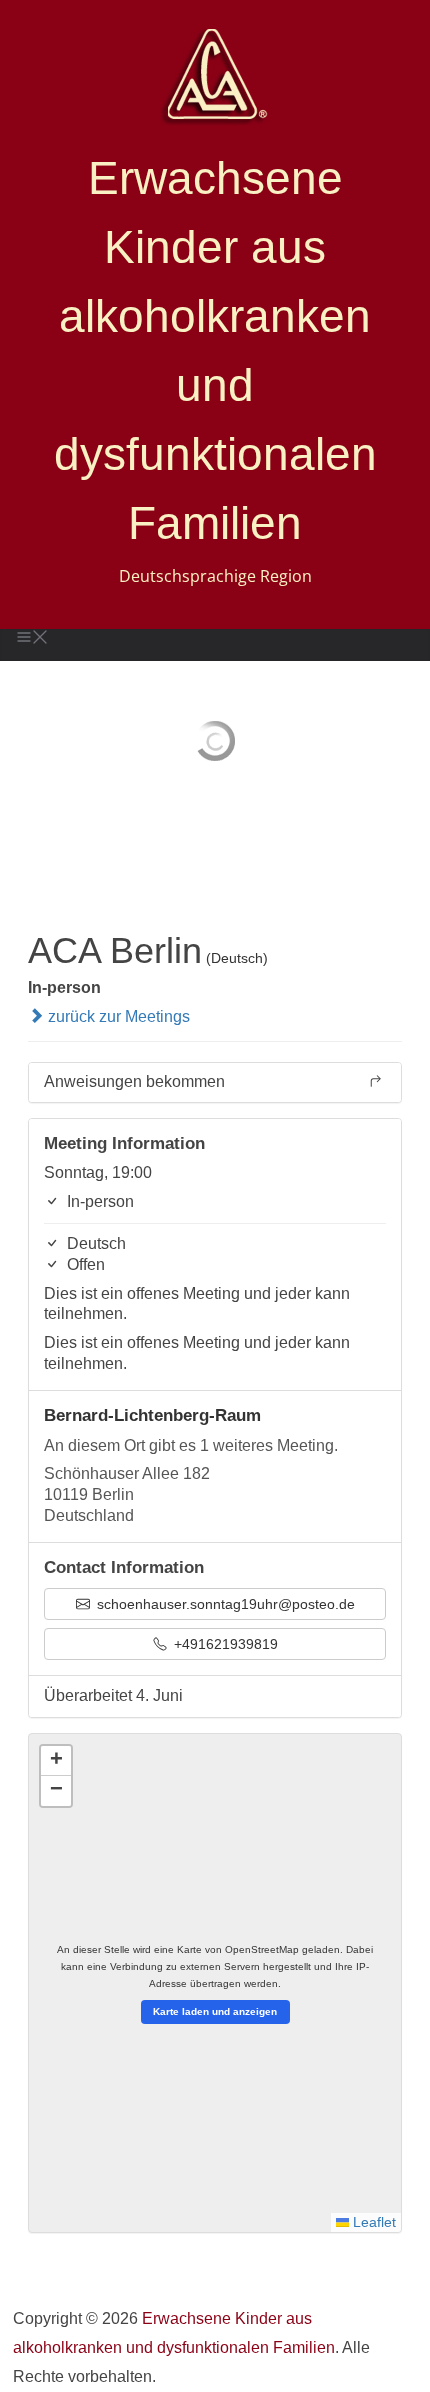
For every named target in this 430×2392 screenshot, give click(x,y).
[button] (56, 1761)
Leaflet (372, 2222)
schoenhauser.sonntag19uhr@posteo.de (224, 1604)
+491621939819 (224, 1644)
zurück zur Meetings (117, 1016)
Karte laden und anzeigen (215, 2011)
